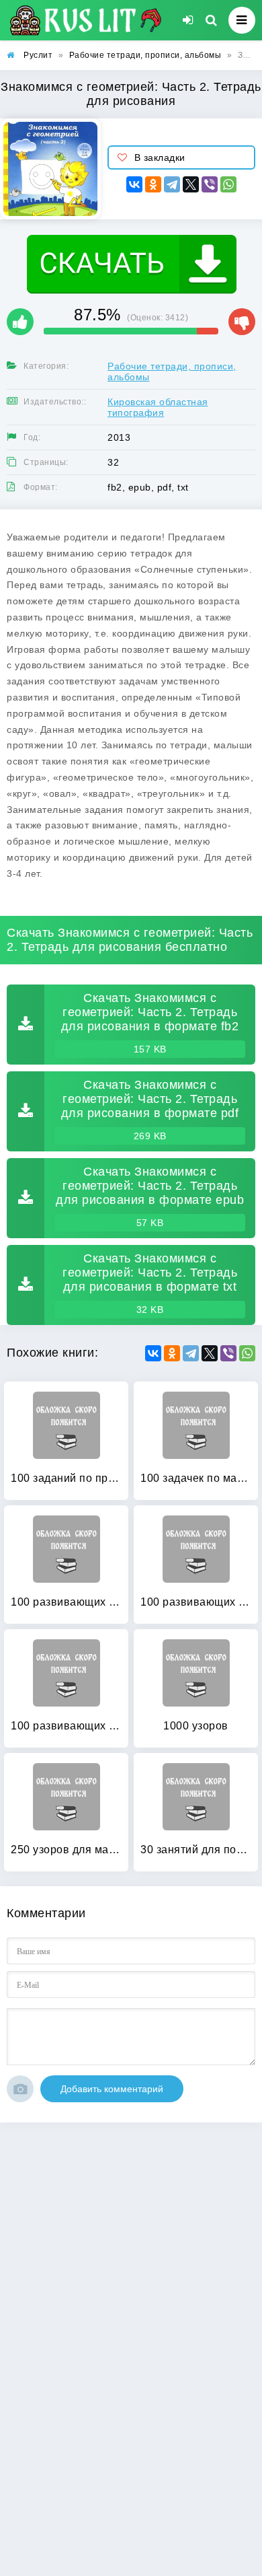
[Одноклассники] (153, 184)
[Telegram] (172, 184)
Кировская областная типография (158, 407)
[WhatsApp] (228, 184)
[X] (191, 184)
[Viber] (210, 184)
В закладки (160, 157)
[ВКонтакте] (134, 184)
